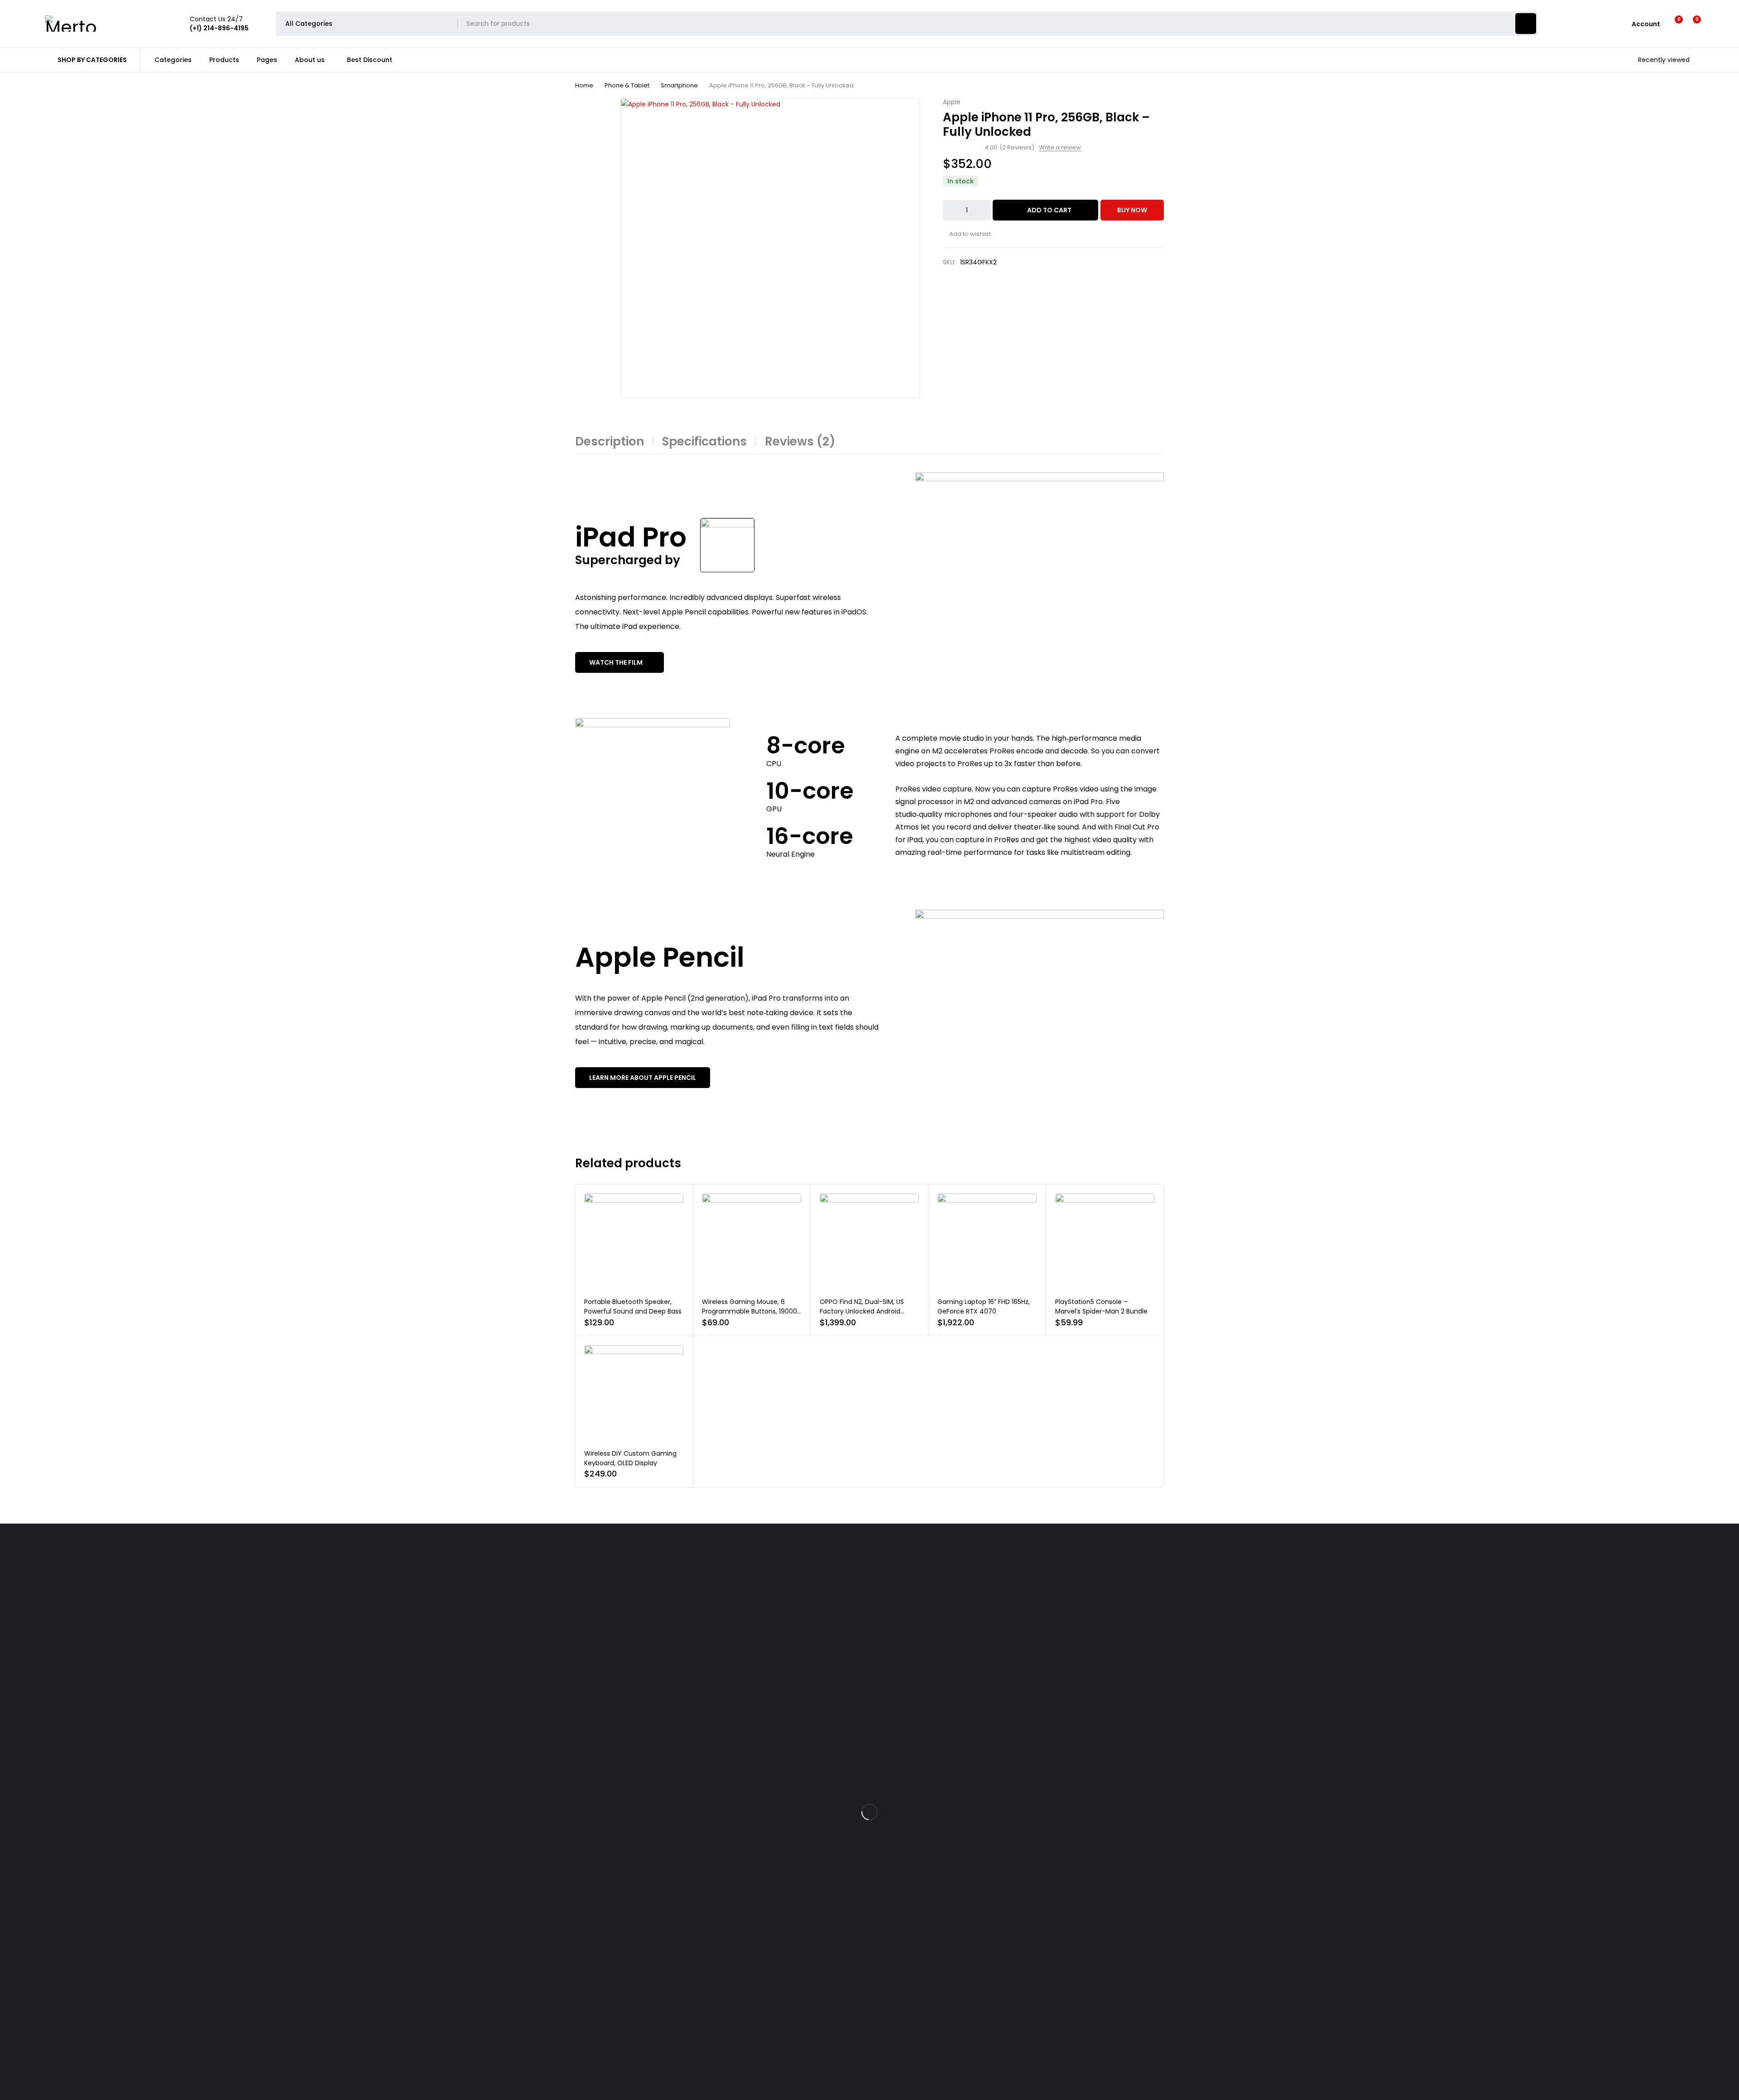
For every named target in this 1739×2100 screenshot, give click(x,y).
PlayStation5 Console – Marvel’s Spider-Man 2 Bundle (1101, 1307)
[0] (1690, 24)
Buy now (1132, 210)
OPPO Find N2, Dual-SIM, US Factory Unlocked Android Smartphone (862, 1311)
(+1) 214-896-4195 (29, 1784)
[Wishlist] (1673, 24)
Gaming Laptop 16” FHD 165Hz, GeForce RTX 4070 (984, 1307)
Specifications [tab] (704, 441)
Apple (952, 102)
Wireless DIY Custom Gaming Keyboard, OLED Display (630, 1458)
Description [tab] (610, 441)
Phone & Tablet (627, 85)
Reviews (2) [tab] (800, 441)
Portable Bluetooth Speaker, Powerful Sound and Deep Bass (633, 1307)
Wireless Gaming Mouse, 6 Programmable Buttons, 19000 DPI (749, 1311)
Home (584, 85)
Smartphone (679, 85)
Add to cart (1049, 210)
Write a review (1060, 148)
